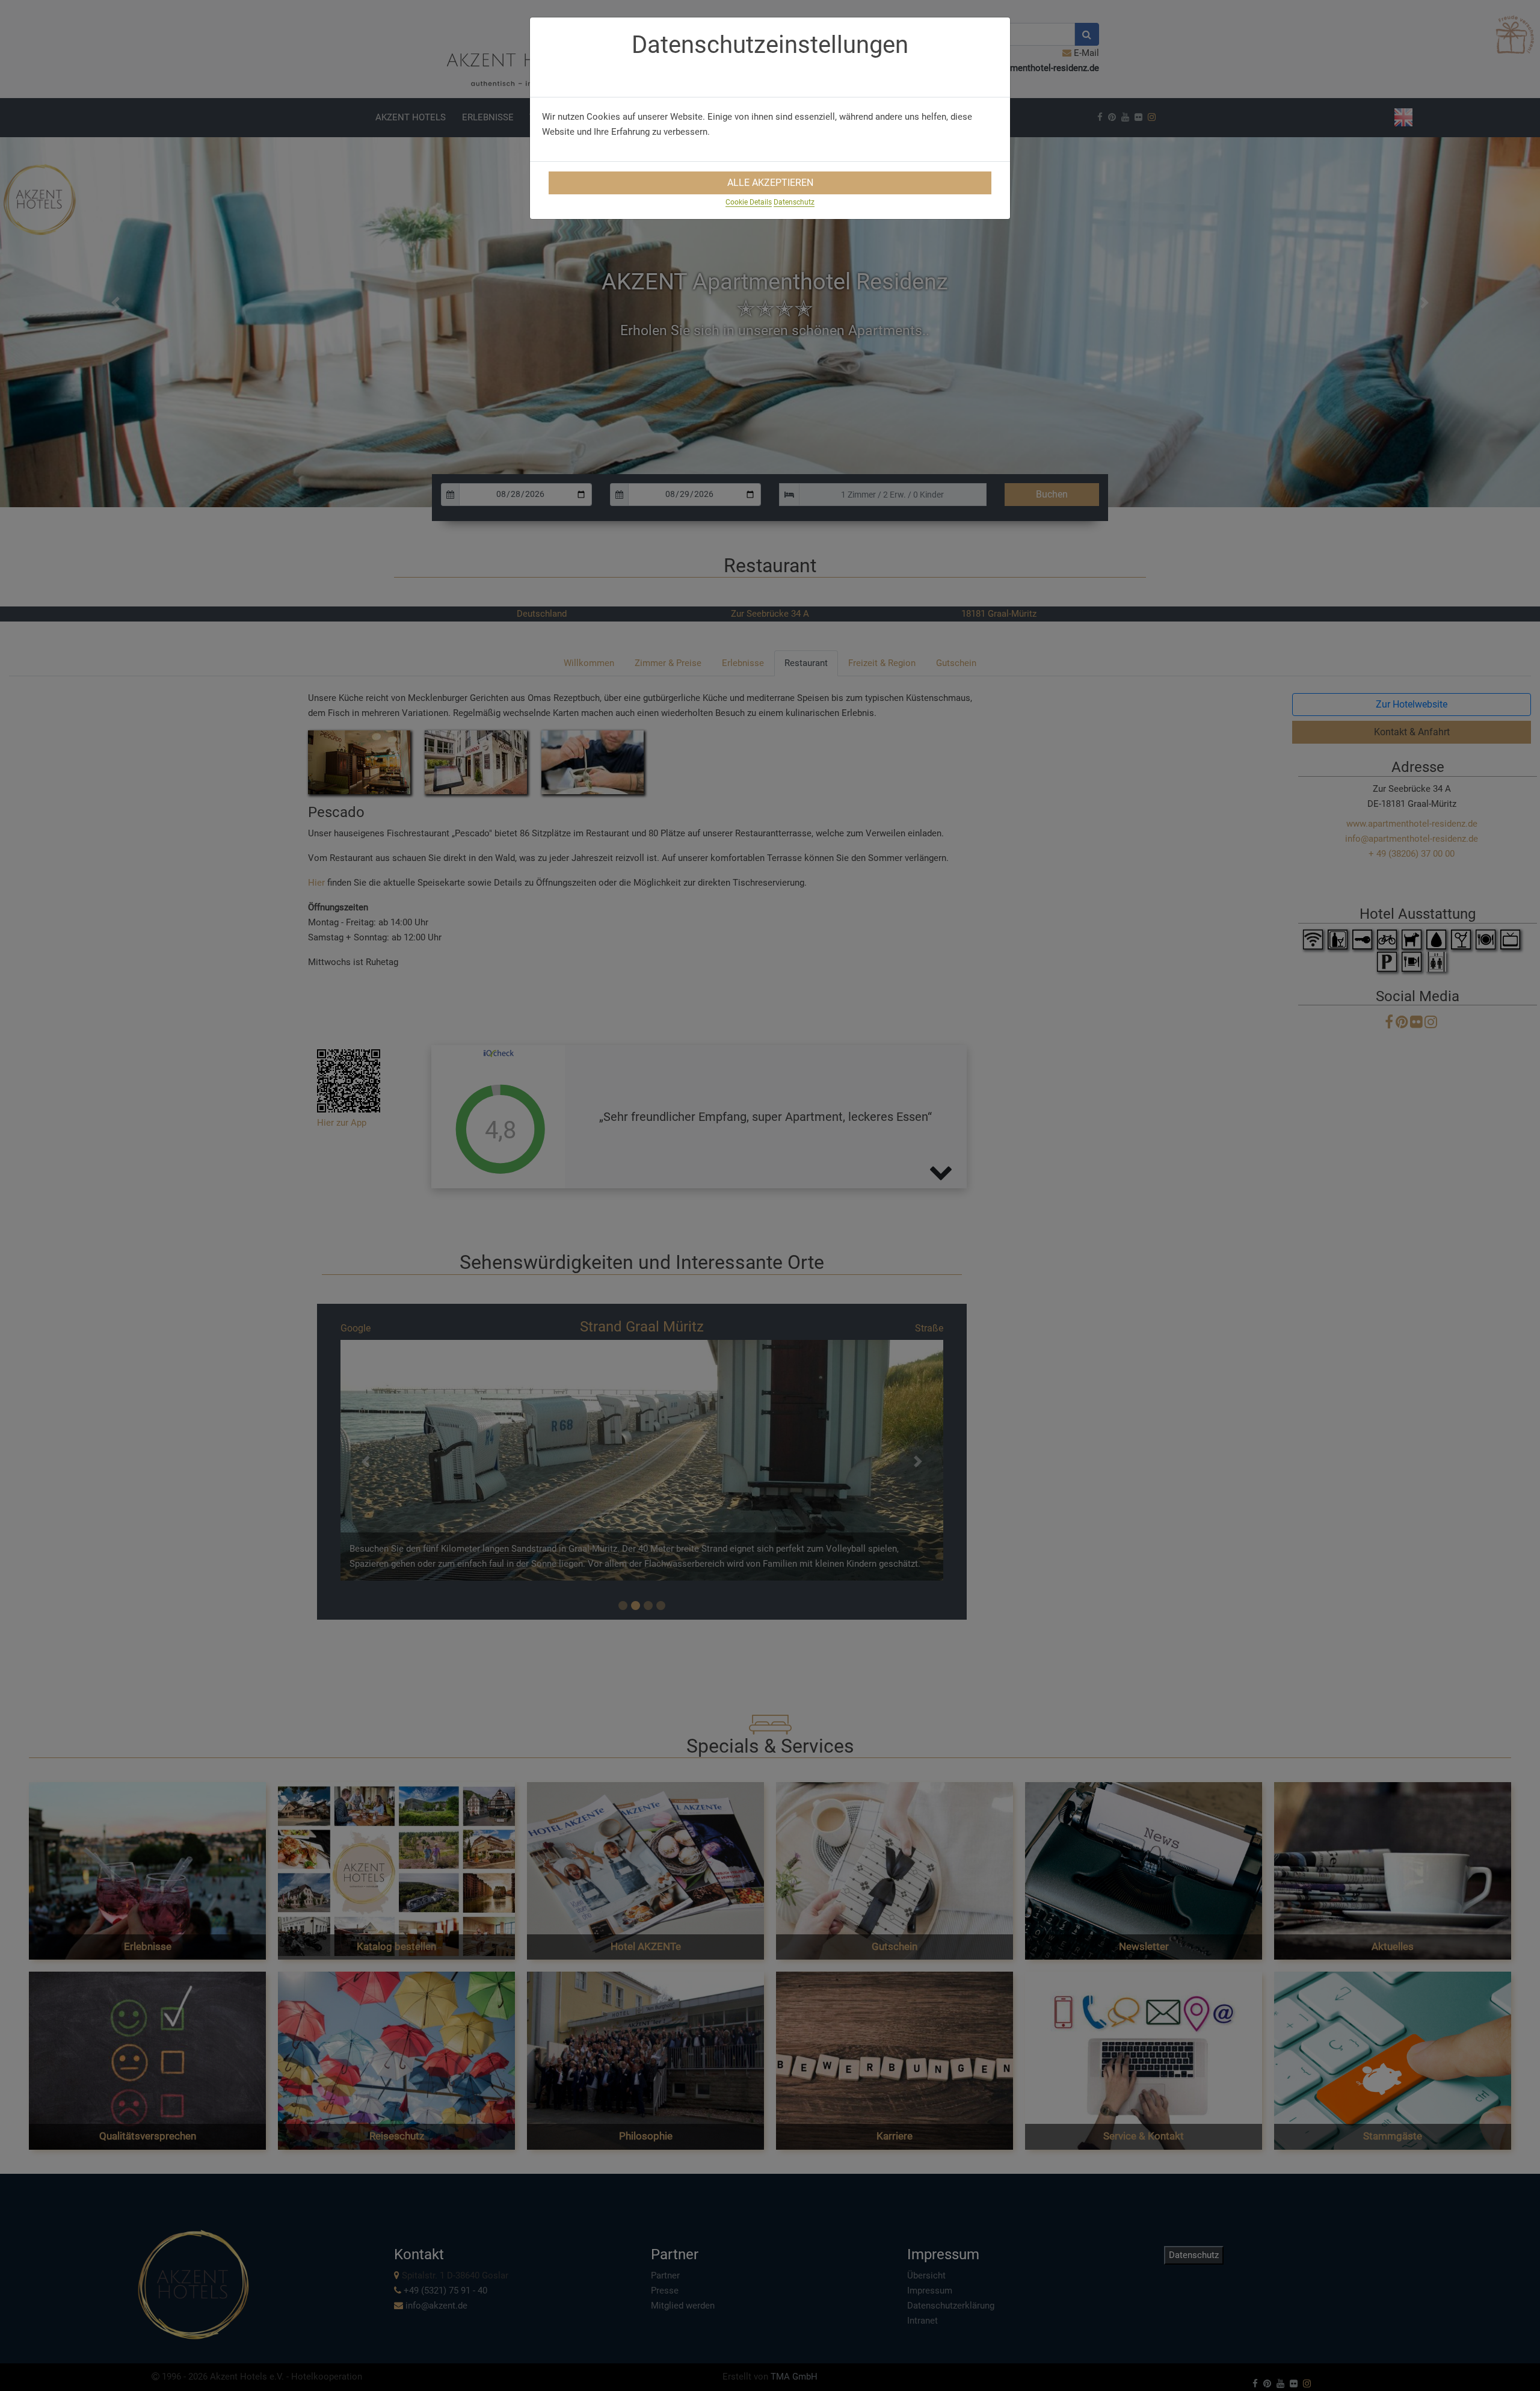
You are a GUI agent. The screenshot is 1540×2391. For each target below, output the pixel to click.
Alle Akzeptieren (770, 183)
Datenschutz (794, 202)
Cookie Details (749, 202)
